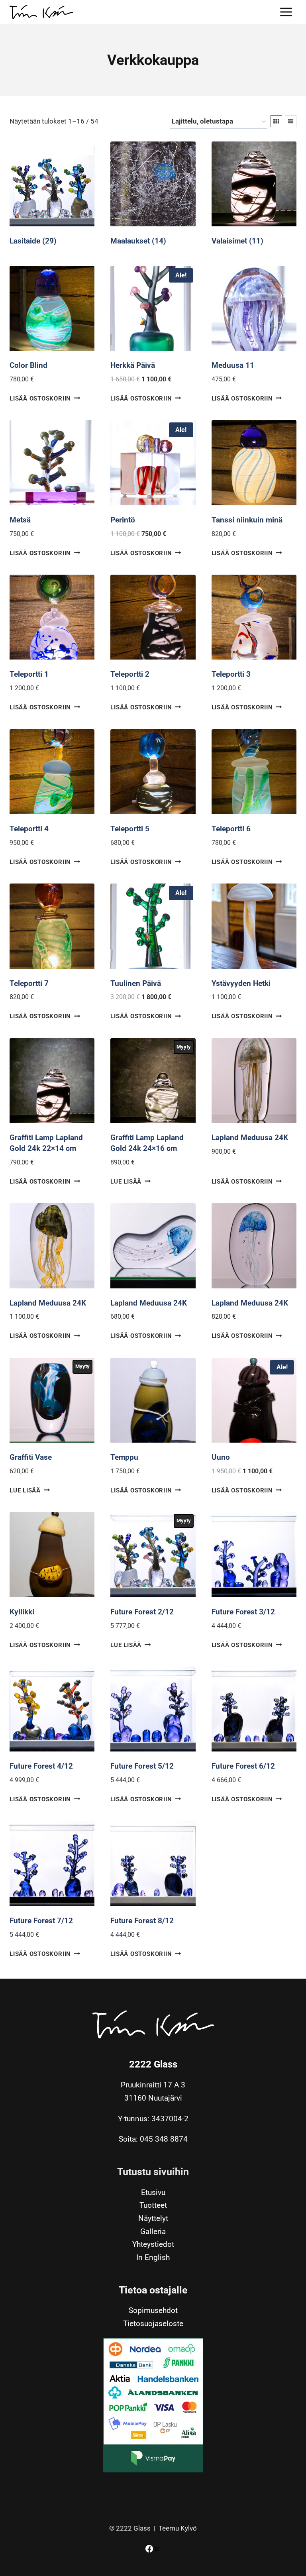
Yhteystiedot (153, 2245)
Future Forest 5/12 (142, 1766)
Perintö (123, 520)
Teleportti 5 (130, 829)
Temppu (124, 1457)
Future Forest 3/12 (243, 1612)
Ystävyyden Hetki (241, 983)
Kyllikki (22, 1612)
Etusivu (153, 2192)
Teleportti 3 (231, 674)
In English (153, 2258)
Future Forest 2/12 (142, 1612)
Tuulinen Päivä (136, 983)
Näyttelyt (153, 2219)
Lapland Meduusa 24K (250, 1138)
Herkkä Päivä (133, 365)
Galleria (153, 2231)
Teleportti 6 (231, 829)
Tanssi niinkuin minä (247, 520)
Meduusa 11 (233, 365)
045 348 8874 (164, 2139)
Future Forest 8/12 (142, 1921)
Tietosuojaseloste (153, 2324)
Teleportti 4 (29, 829)
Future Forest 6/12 (243, 1766)
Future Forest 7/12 (41, 1921)
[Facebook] (153, 2549)
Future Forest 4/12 (41, 1766)
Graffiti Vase (31, 1457)
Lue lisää (126, 1182)
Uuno (221, 1457)
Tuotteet (153, 2206)
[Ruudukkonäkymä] (276, 121)
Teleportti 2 (130, 674)
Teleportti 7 (29, 983)
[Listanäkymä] (291, 121)
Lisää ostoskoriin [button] (40, 399)
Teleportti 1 (29, 674)
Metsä (20, 520)
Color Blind (28, 365)
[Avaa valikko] (286, 12)
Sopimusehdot (153, 2311)
